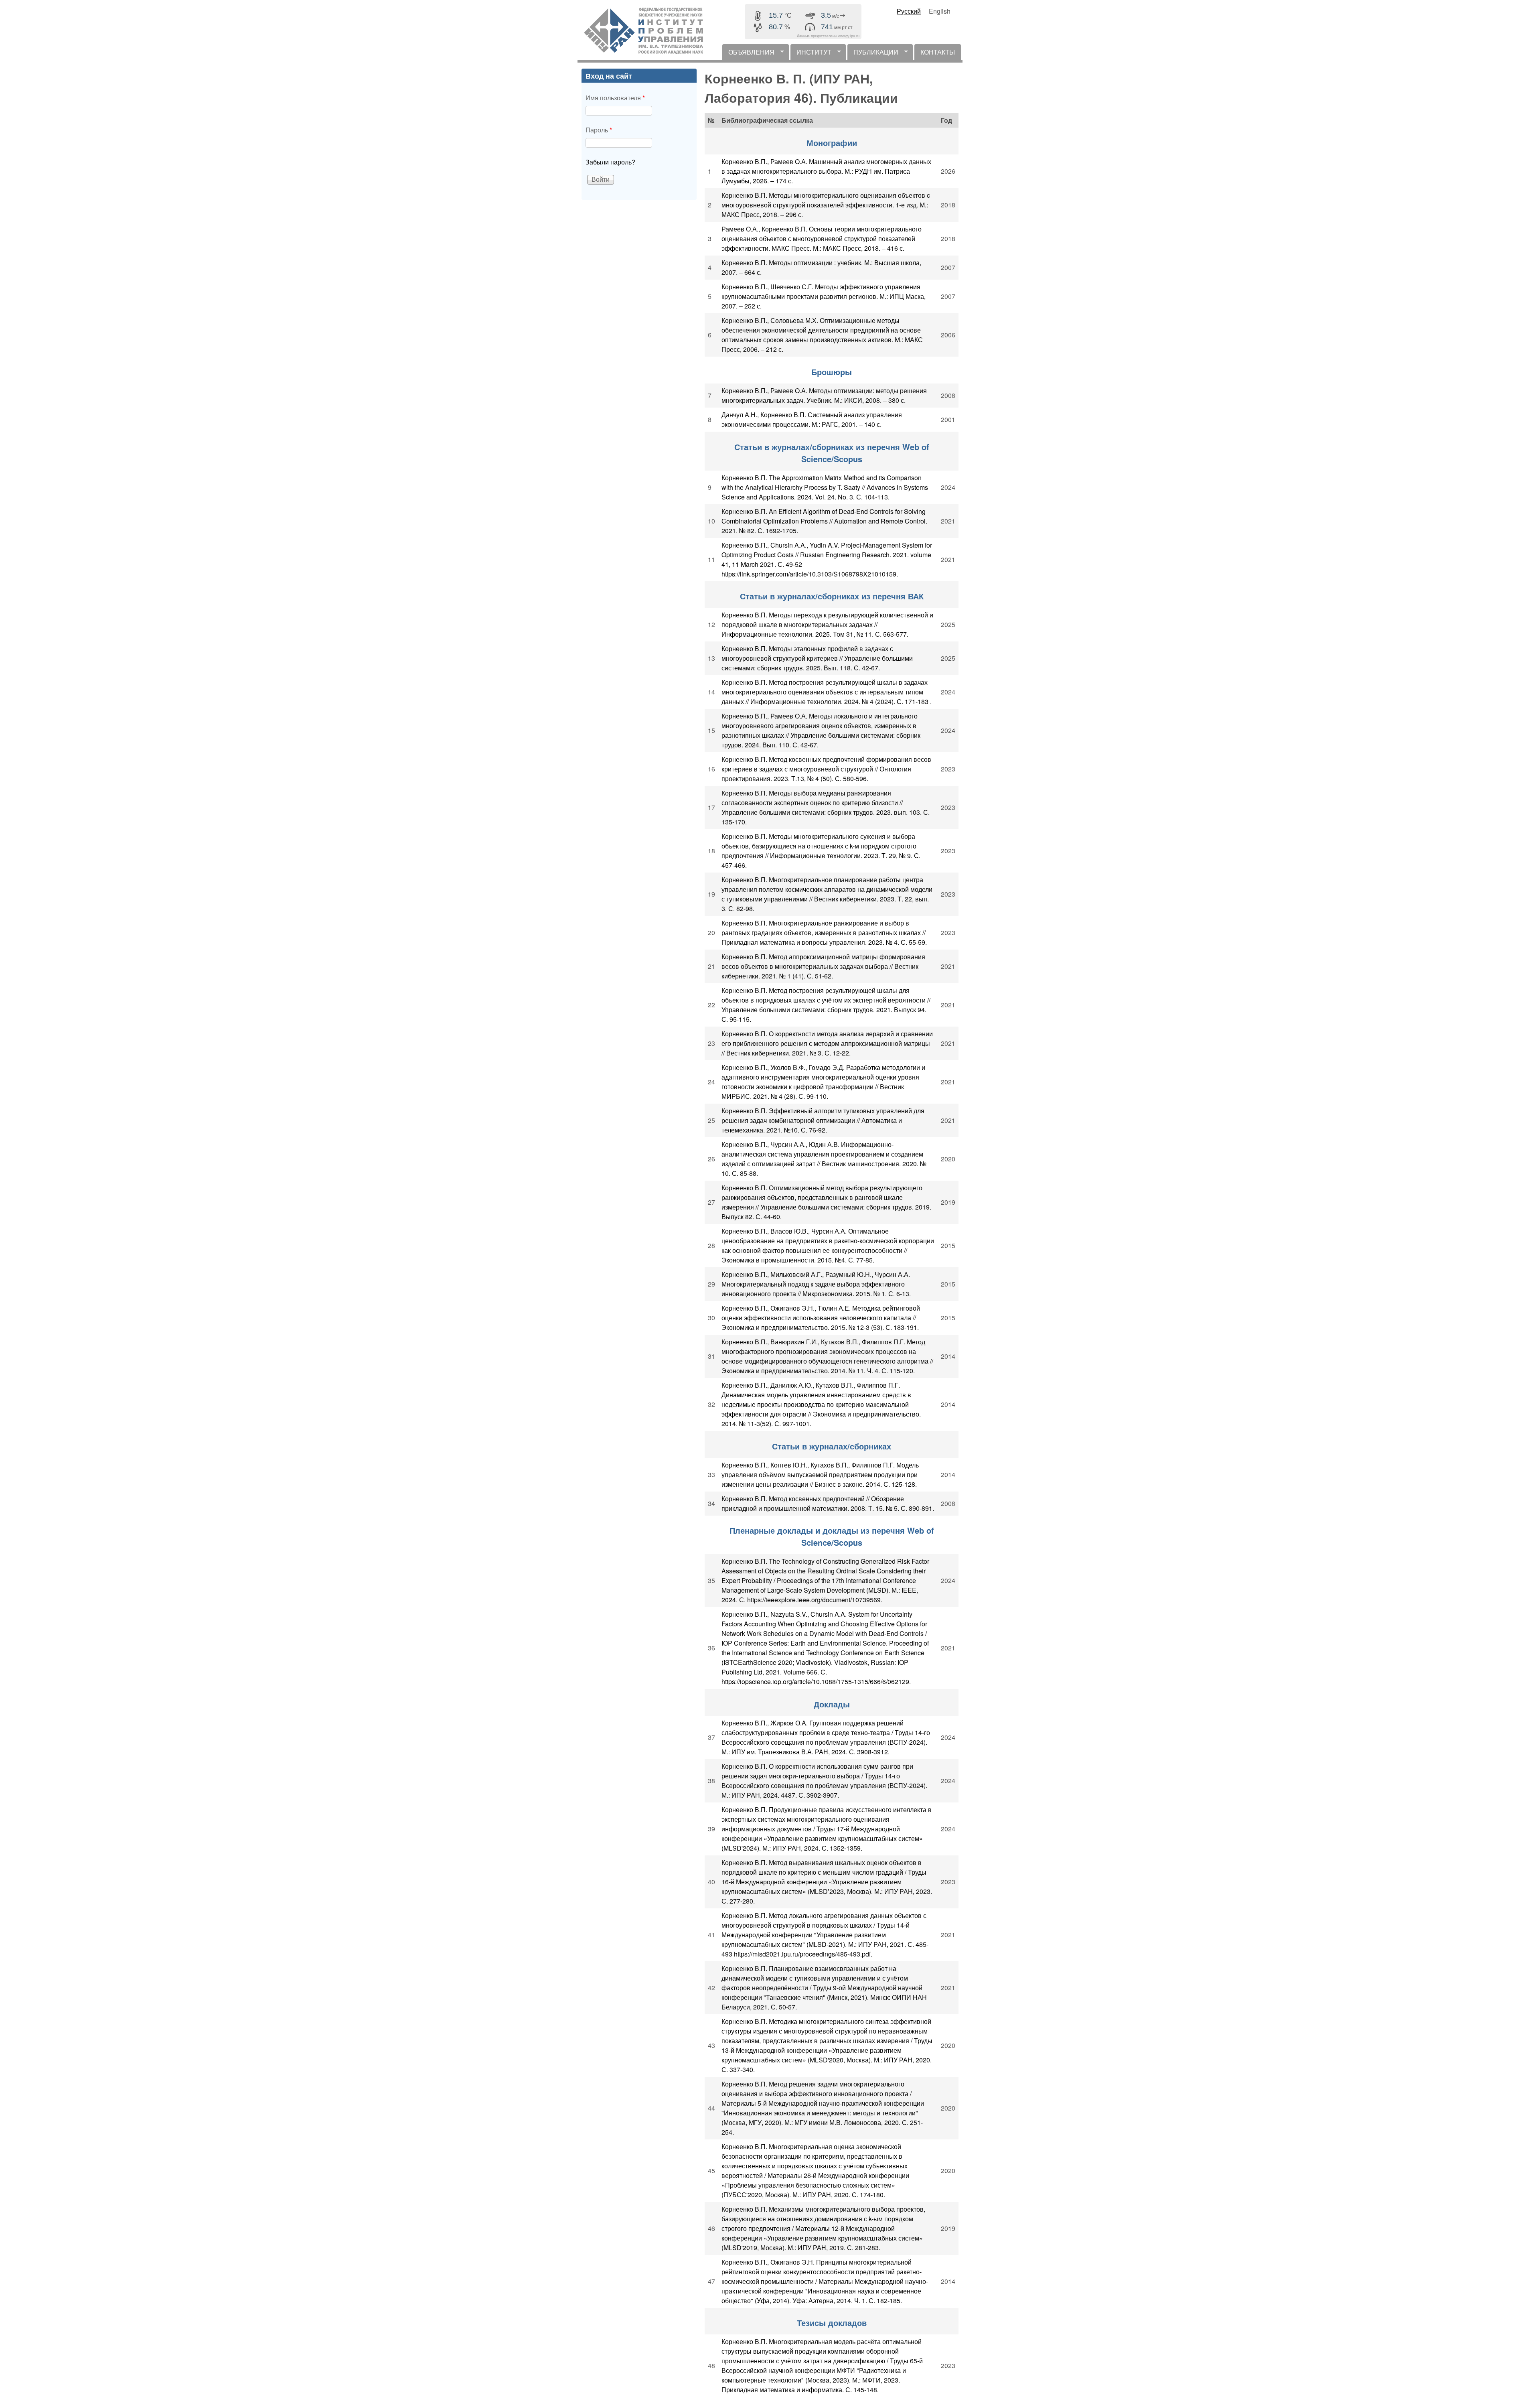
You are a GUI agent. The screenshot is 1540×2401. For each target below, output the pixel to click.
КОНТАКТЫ (938, 52)
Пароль (599, 130)
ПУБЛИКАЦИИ (873, 54)
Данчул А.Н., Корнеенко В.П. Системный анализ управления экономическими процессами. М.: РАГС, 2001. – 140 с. (812, 419)
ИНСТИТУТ (811, 54)
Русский (909, 11)
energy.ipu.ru (849, 36)
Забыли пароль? (610, 162)
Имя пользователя (615, 98)
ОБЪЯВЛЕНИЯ (748, 54)
